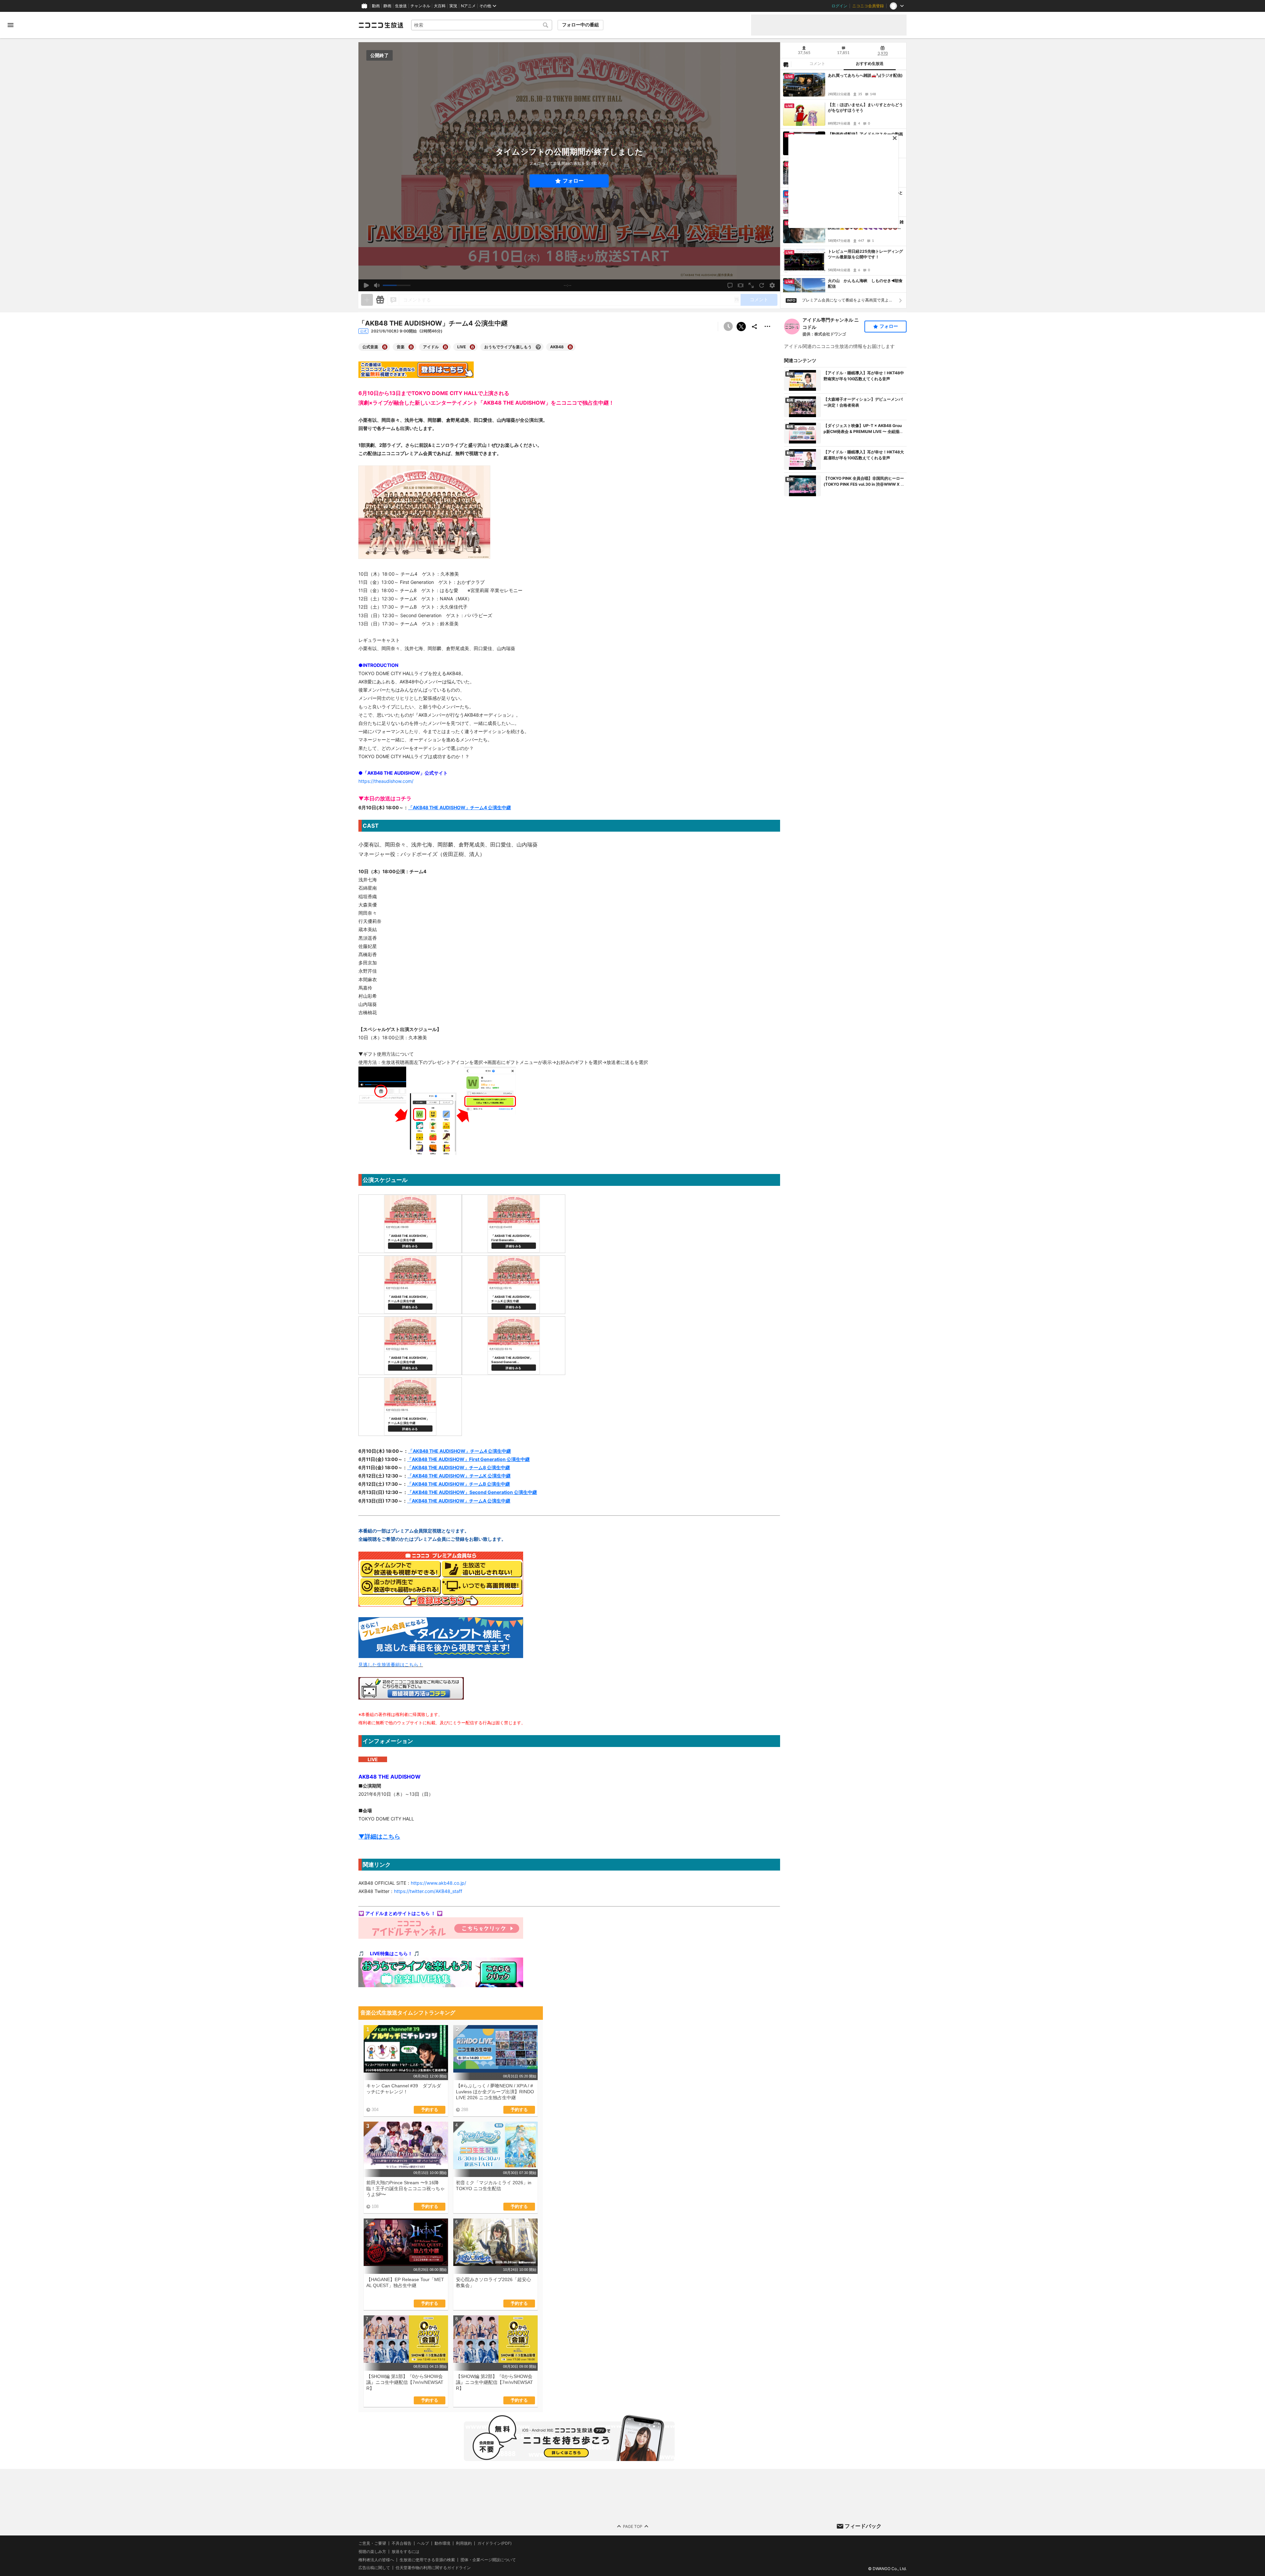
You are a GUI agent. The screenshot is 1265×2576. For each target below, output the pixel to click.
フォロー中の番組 (580, 25)
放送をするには (406, 2552)
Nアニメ (468, 6)
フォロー (573, 181)
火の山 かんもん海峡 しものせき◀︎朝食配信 (865, 283)
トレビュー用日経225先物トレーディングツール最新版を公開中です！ (865, 254)
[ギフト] (380, 300)
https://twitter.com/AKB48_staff (428, 1891)
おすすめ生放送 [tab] (870, 64)
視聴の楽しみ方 (372, 2551)
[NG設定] (786, 64)
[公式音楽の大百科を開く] (385, 347)
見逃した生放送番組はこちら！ (391, 1664)
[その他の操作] (768, 327)
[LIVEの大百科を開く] (472, 347)
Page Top (633, 2526)
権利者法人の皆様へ (376, 2559)
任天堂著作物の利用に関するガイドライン (433, 2568)
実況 (453, 6)
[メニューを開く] (11, 25)
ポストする (741, 327)
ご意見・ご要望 (372, 2543)
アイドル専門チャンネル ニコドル (831, 323)
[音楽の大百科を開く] (411, 347)
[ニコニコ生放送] (381, 25)
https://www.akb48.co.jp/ (438, 1883)
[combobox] (482, 25)
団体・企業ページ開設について (488, 2560)
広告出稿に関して (374, 2568)
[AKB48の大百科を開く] (570, 347)
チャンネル (420, 6)
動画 (376, 6)
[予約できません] (728, 327)
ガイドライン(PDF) (494, 2543)
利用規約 (464, 2543)
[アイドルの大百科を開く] (445, 347)
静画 (387, 6)
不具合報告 (402, 2543)
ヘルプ (423, 2543)
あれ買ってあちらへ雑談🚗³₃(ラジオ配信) (865, 75)
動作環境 (442, 2543)
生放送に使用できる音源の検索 (427, 2560)
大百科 (440, 6)
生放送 (401, 6)
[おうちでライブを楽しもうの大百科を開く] (538, 347)
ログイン (839, 6)
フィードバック (863, 2526)
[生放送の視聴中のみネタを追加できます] (367, 300)
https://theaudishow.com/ (386, 781)
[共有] (754, 327)
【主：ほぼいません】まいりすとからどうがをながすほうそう (865, 107)
